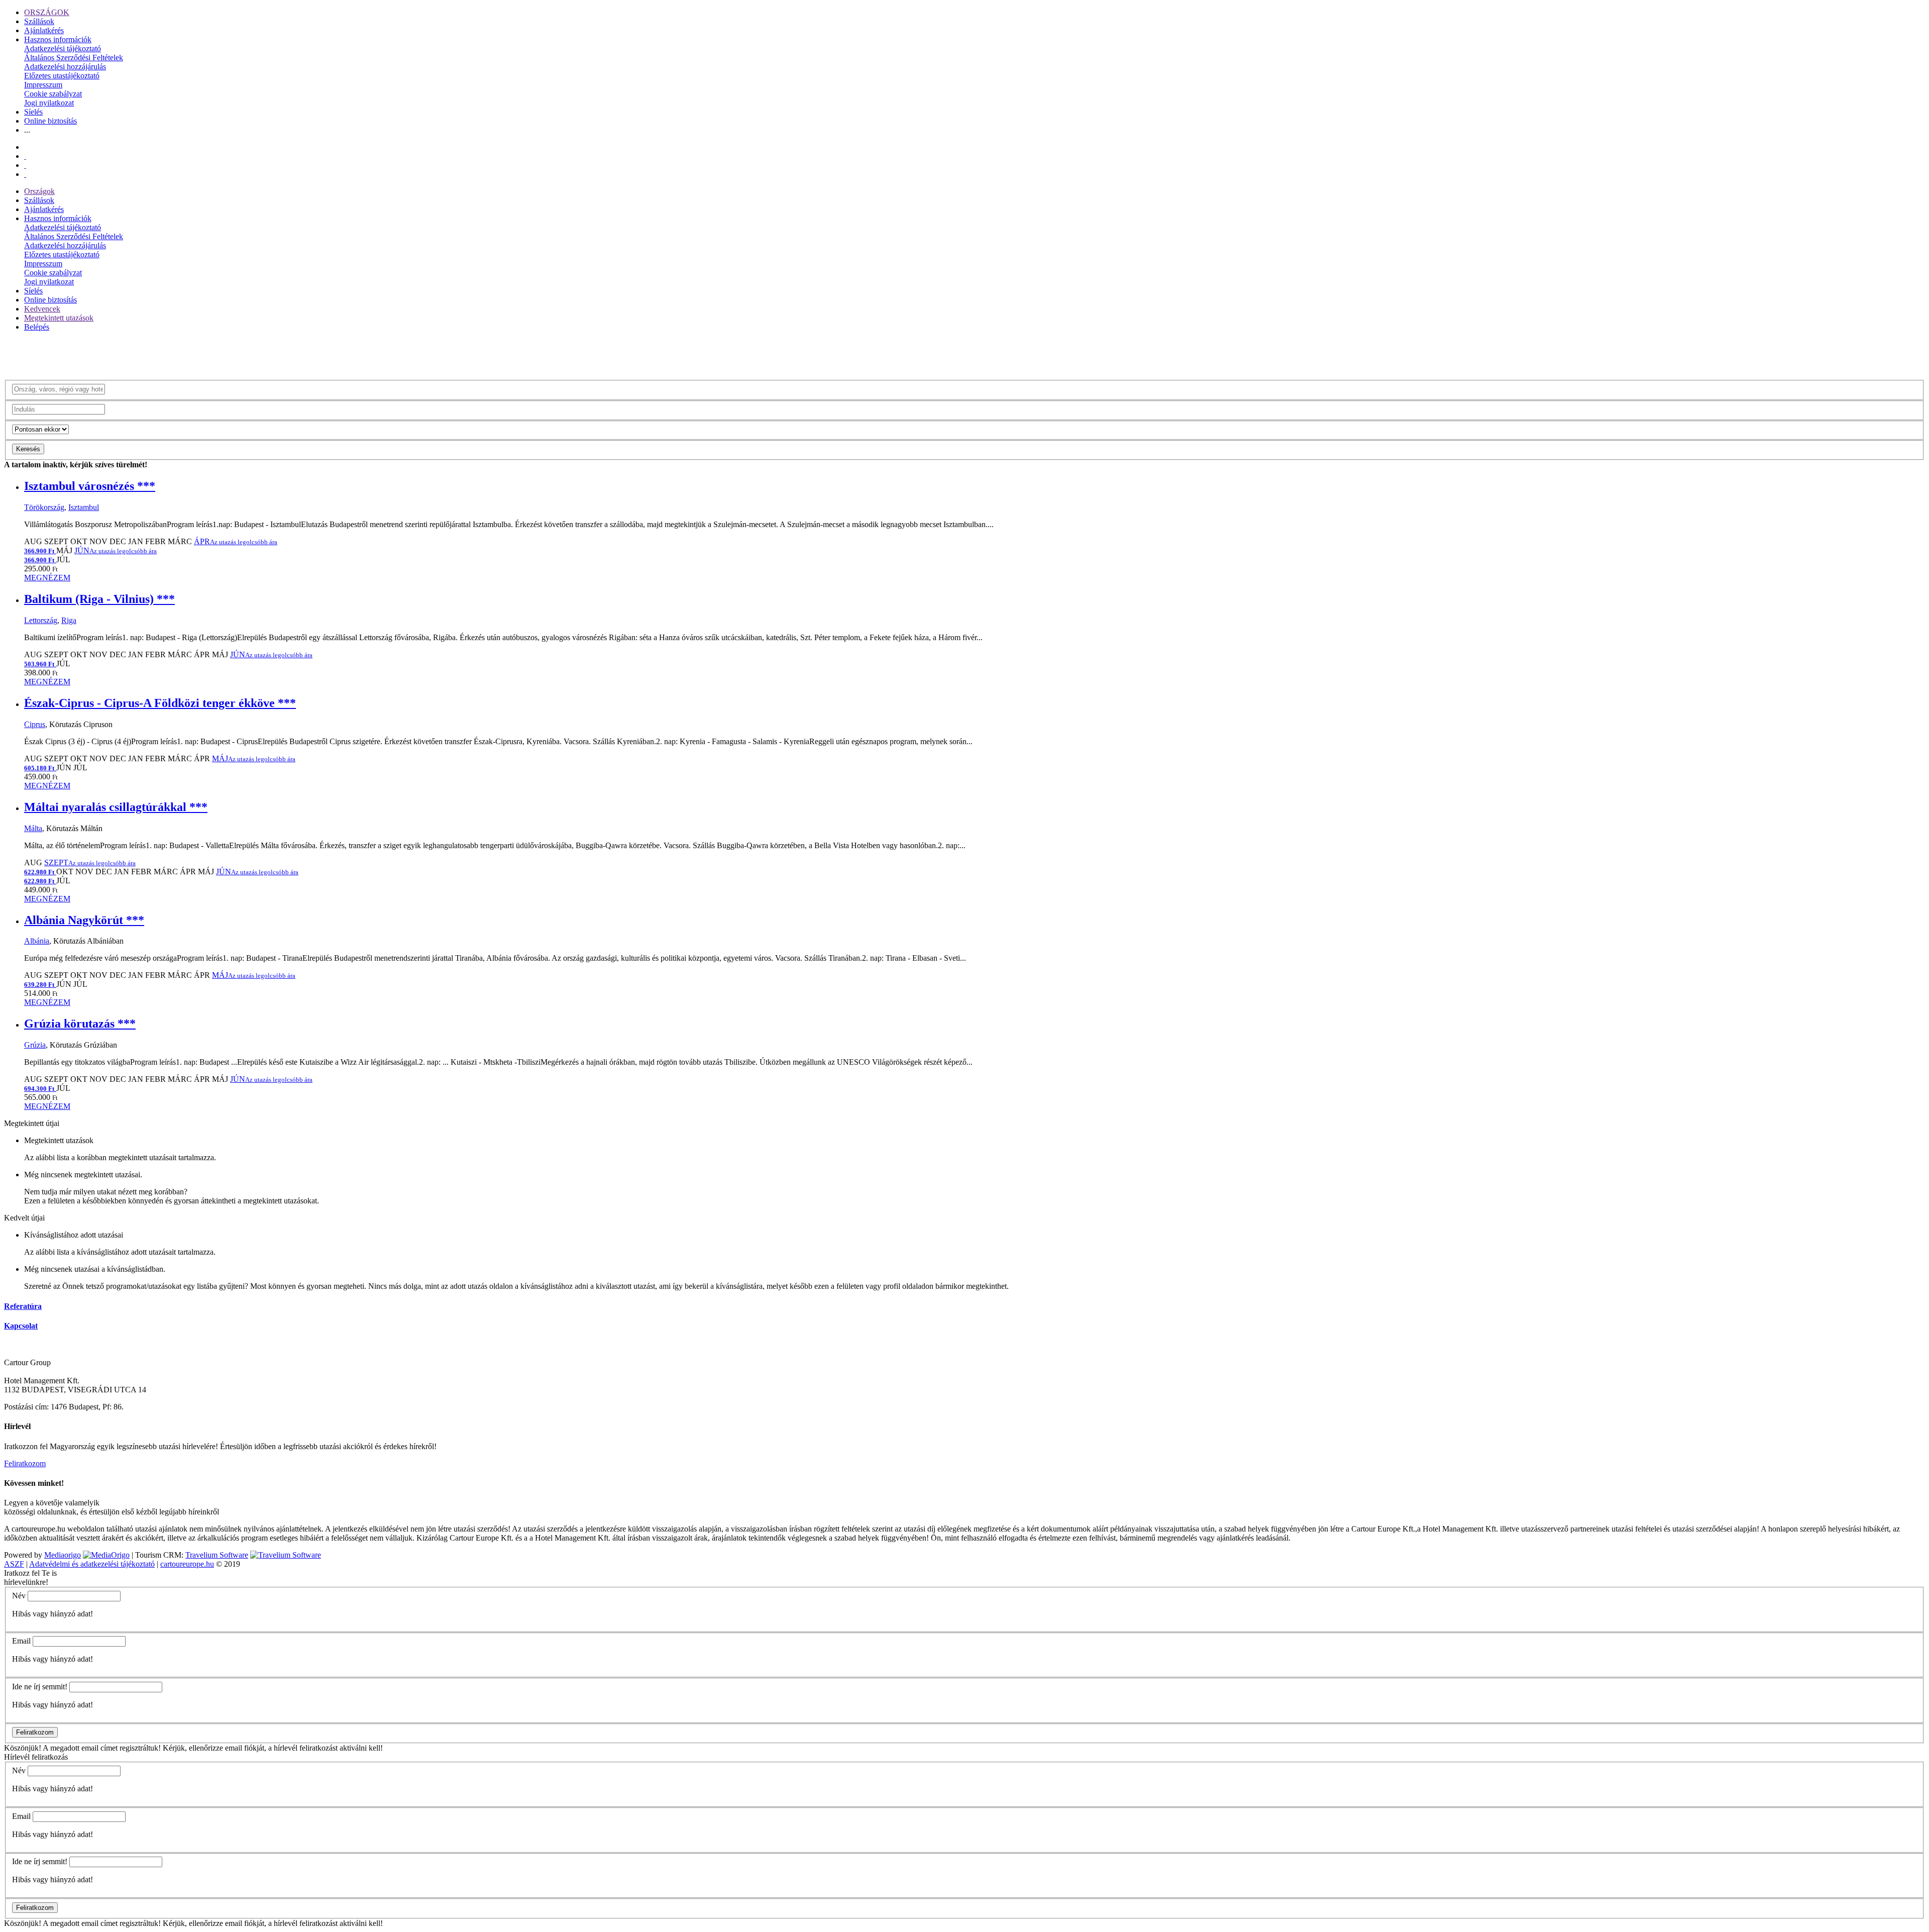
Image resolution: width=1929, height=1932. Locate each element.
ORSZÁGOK (47, 12)
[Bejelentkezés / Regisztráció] (25, 174)
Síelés (33, 112)
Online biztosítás (50, 121)
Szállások (39, 21)
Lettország (41, 620)
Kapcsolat (21, 1326)
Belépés (37, 327)
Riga (69, 620)
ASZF (14, 1564)
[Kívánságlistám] (25, 156)
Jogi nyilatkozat (49, 103)
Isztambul (84, 507)
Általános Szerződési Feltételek (74, 58)
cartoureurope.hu (187, 1564)
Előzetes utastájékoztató (62, 76)
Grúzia (35, 1045)
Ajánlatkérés (44, 30)
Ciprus (35, 724)
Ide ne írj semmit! (40, 1687)
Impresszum (43, 85)
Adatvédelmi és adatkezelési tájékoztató (92, 1564)
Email (21, 1641)
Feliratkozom (25, 1463)
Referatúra (23, 1306)
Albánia (37, 941)
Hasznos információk (58, 39)
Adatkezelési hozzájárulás (65, 67)
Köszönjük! (23, 1748)
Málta (33, 828)
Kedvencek (42, 309)
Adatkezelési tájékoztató (63, 48)
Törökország (44, 507)
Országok (39, 191)
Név (19, 1596)
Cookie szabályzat (53, 94)
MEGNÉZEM (47, 578)
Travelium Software (217, 1555)
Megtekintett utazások (59, 318)
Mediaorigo (63, 1555)
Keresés (28, 449)
